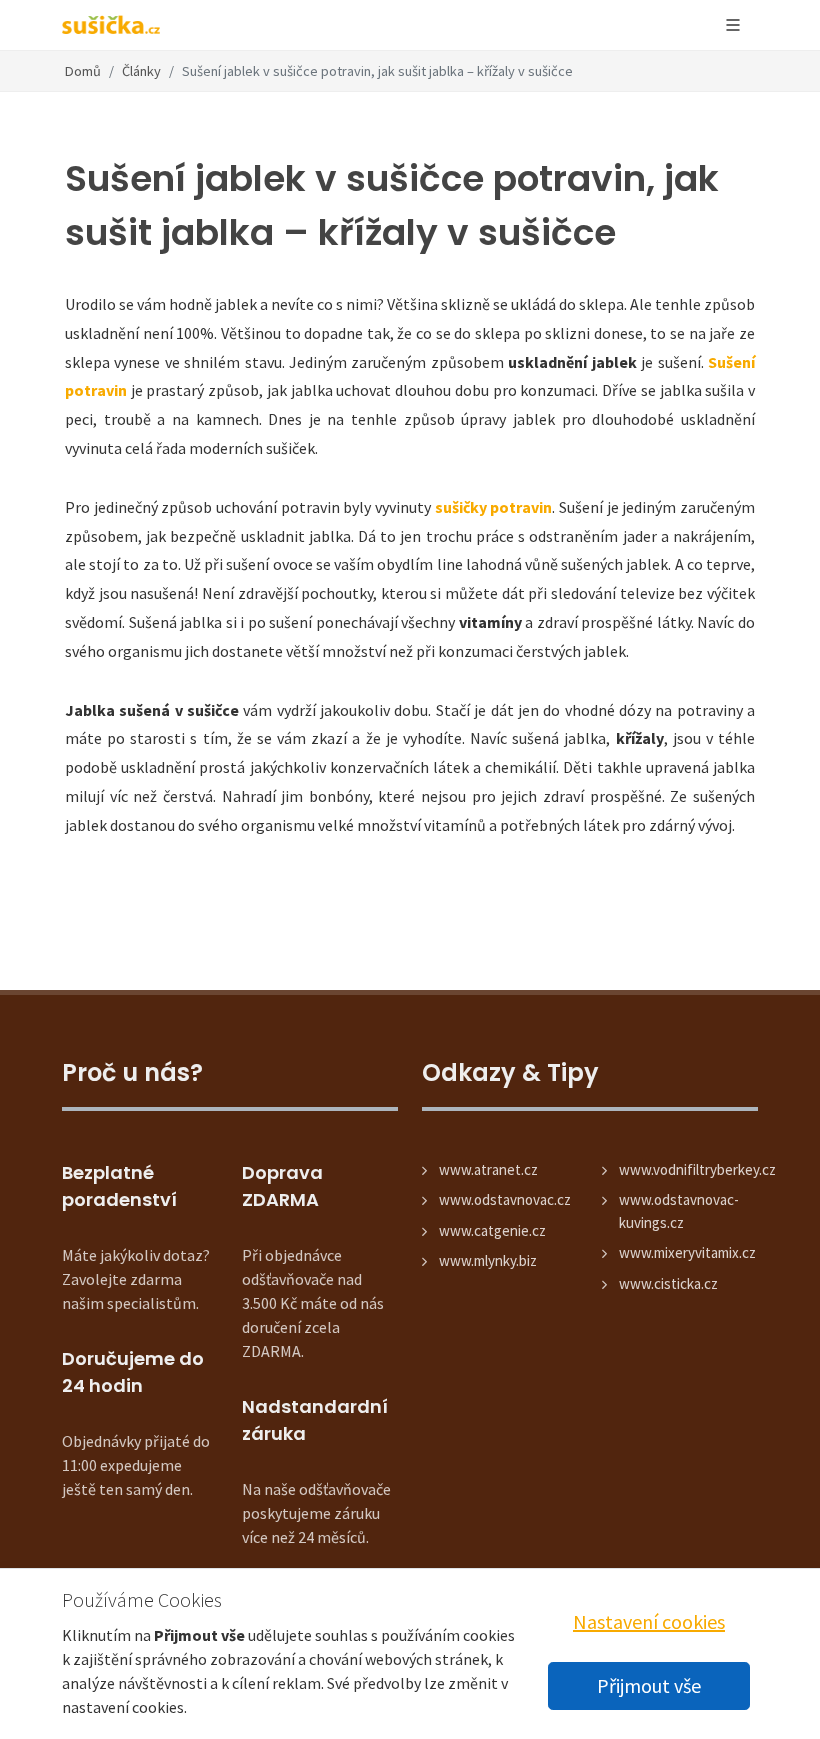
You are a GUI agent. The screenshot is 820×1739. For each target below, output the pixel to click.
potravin (96, 390)
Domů (83, 71)
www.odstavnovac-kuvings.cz (679, 1211)
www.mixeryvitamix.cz (687, 1252)
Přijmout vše (649, 1685)
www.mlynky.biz (488, 1260)
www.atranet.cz (488, 1169)
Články (141, 71)
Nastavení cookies (649, 1621)
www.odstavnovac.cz (505, 1199)
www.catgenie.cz (492, 1230)
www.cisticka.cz (668, 1283)
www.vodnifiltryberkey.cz (697, 1169)
